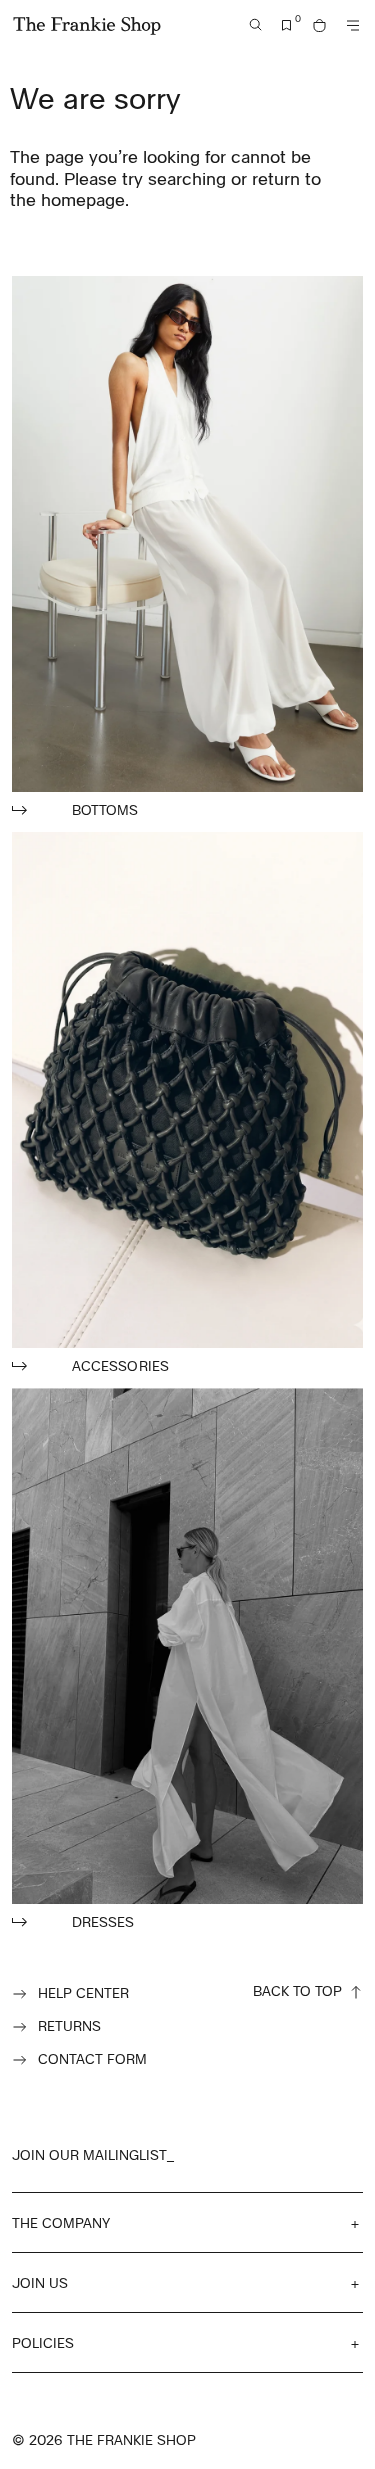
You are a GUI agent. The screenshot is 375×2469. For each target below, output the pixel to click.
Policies (43, 2342)
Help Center (83, 1992)
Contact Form (92, 2058)
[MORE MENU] (353, 25)
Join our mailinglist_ (93, 2154)
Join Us (40, 2282)
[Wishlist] (287, 25)
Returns (69, 2025)
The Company (61, 2222)
